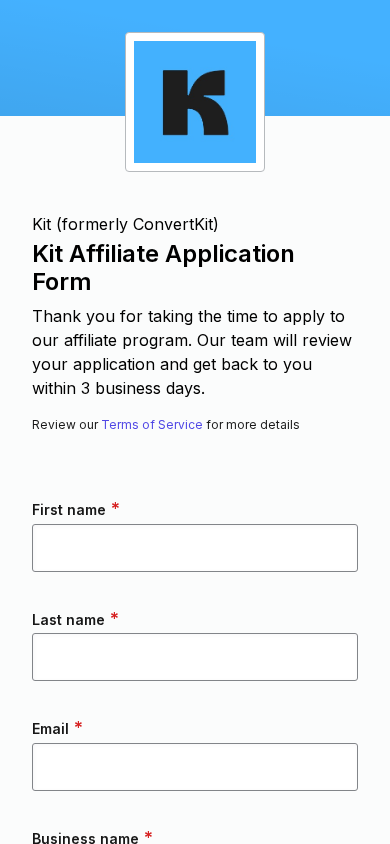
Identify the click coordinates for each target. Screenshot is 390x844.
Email (57, 727)
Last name (75, 618)
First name (76, 508)
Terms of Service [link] (152, 424)
